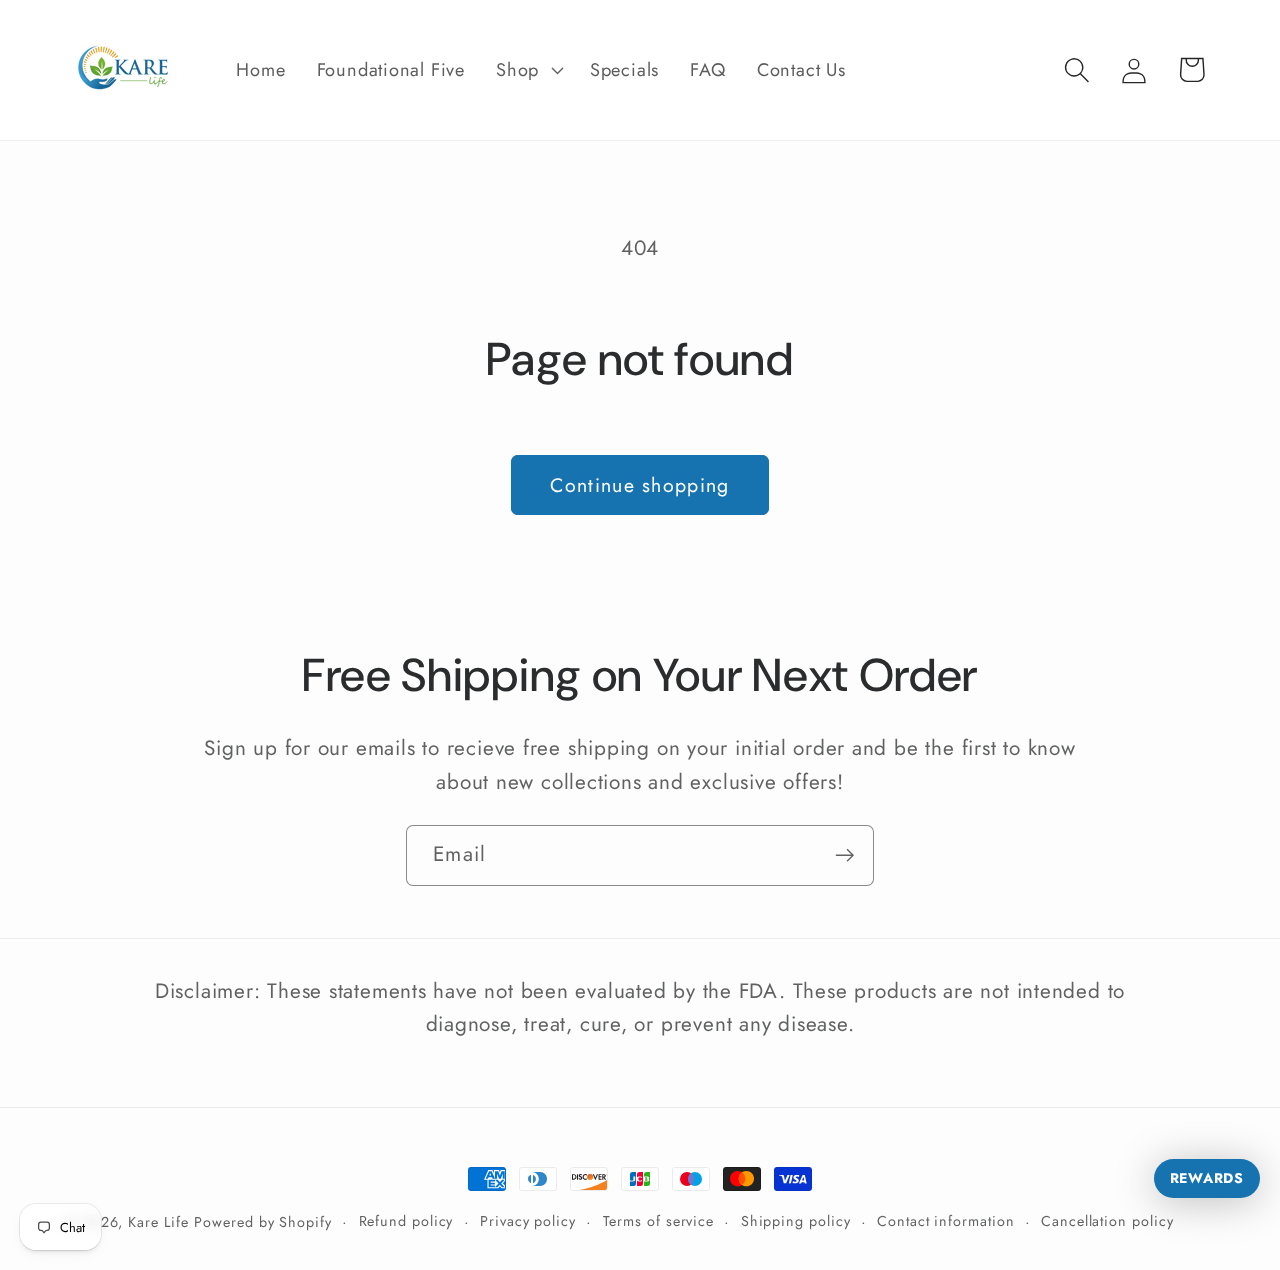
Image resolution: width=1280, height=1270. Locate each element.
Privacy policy (528, 1221)
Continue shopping (639, 485)
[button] (528, 70)
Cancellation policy (1107, 1221)
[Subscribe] (844, 855)
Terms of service (659, 1221)
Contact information (945, 1221)
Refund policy (406, 1221)
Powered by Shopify (262, 1222)
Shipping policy (796, 1221)
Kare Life (158, 1222)
